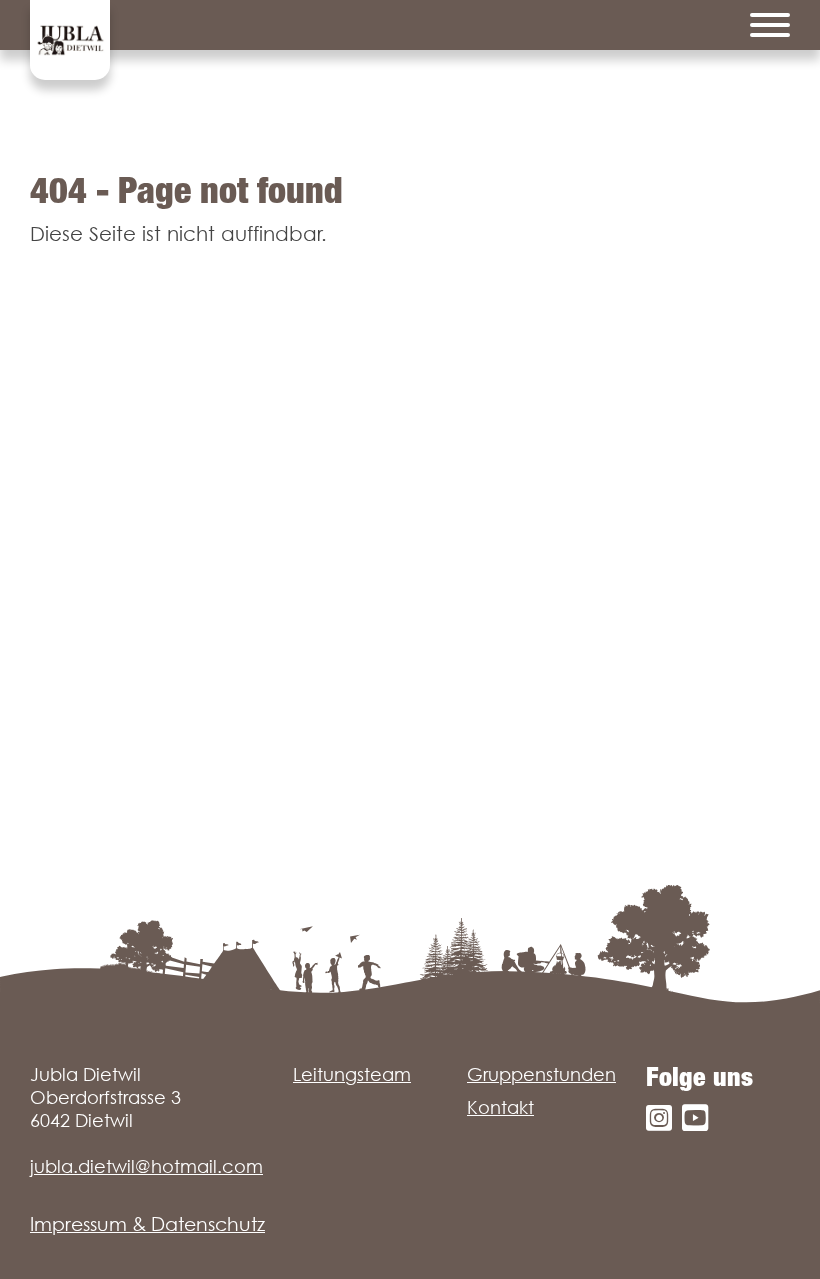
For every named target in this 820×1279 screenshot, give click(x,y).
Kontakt (500, 1107)
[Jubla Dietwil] (70, 40)
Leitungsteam (352, 1074)
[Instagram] (659, 1118)
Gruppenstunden (541, 1074)
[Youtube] (695, 1118)
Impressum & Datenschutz (147, 1224)
